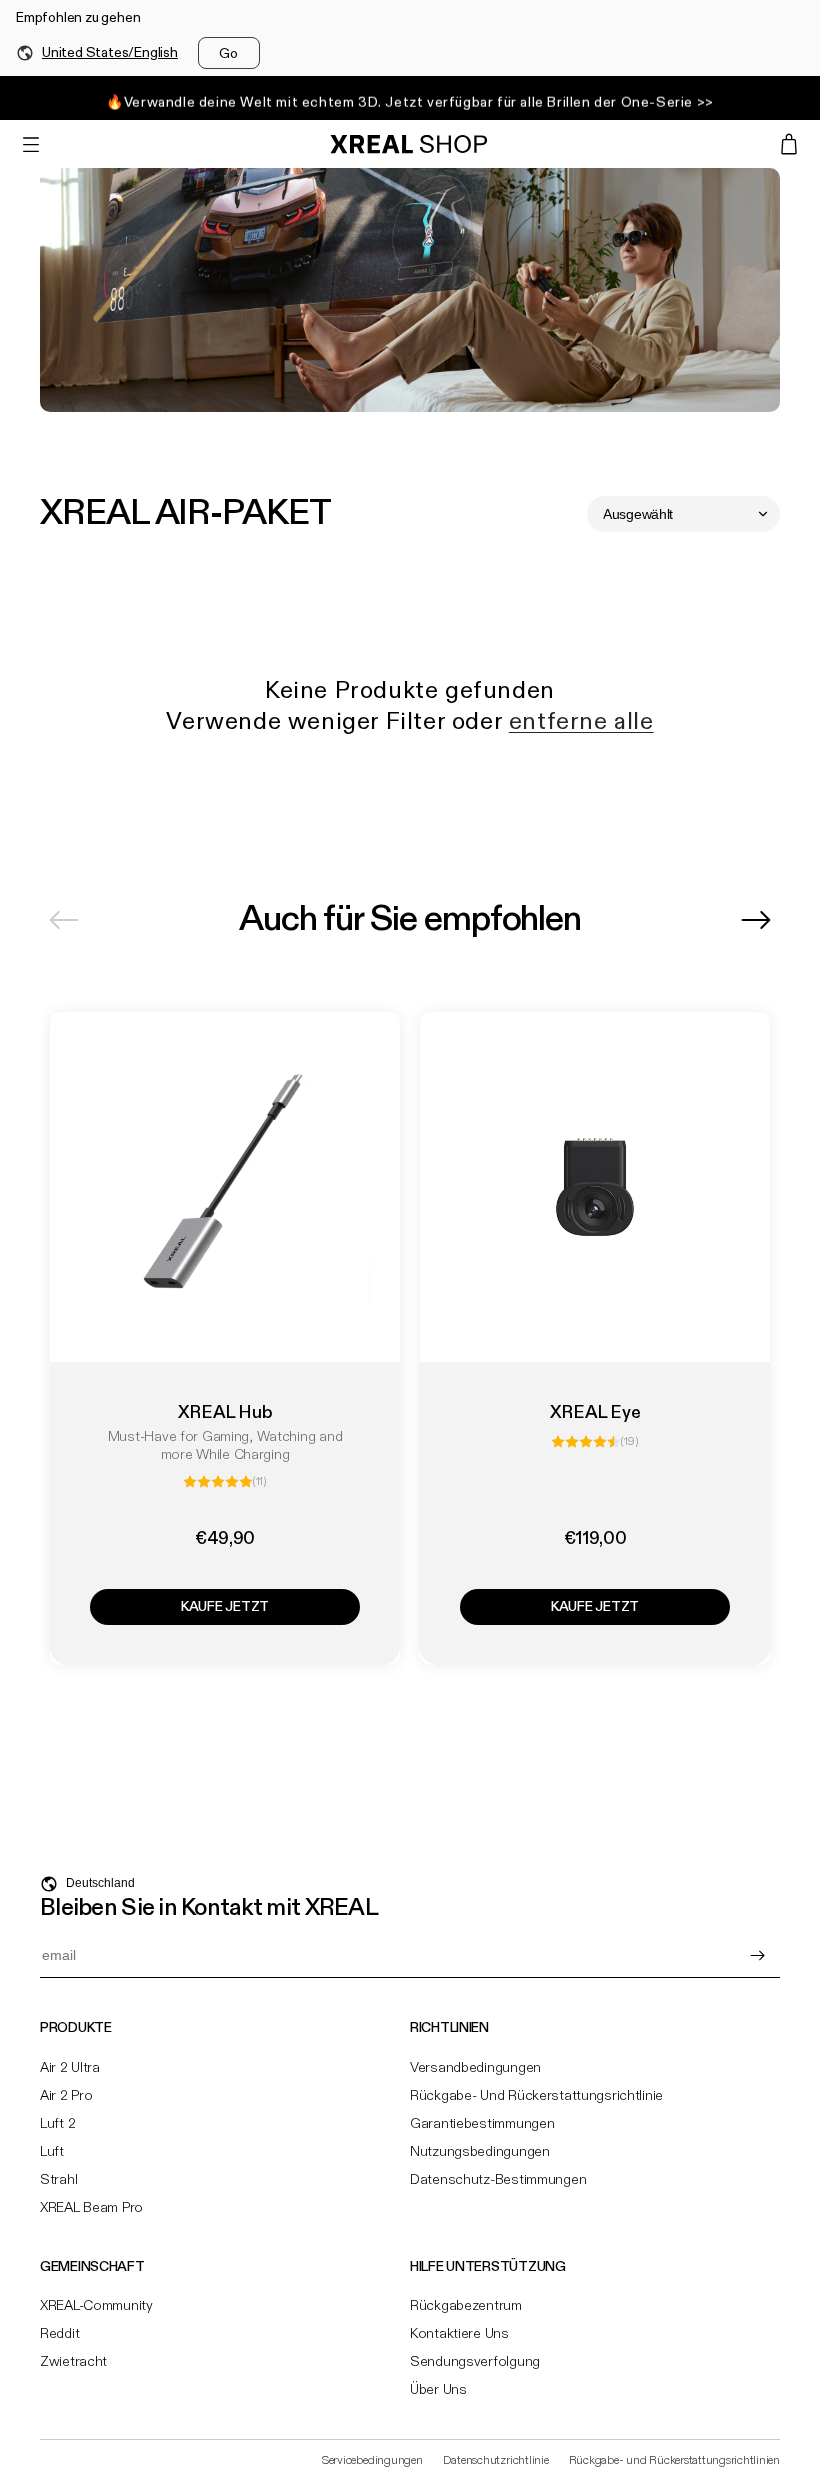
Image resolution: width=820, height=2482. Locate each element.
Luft (52, 2152)
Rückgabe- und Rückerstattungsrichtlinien (674, 2461)
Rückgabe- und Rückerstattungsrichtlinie (536, 2096)
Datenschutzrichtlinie (496, 2461)
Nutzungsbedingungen (480, 2152)
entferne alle (581, 722)
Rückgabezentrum (466, 2306)
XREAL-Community (96, 2306)
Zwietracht (73, 2362)
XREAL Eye (595, 1413)
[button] (31, 144)
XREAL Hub (225, 1413)
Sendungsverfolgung (475, 2362)
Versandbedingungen (475, 2068)
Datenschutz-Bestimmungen (498, 2180)
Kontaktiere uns (459, 2334)
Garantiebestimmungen (482, 2124)
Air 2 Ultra (70, 2068)
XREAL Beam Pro (91, 2208)
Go (229, 53)
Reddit (59, 2334)
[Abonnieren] (757, 1955)
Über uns (438, 2390)
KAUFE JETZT (225, 1607)
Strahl (58, 2180)
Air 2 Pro (66, 2096)
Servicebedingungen (372, 2461)
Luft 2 (57, 2124)
